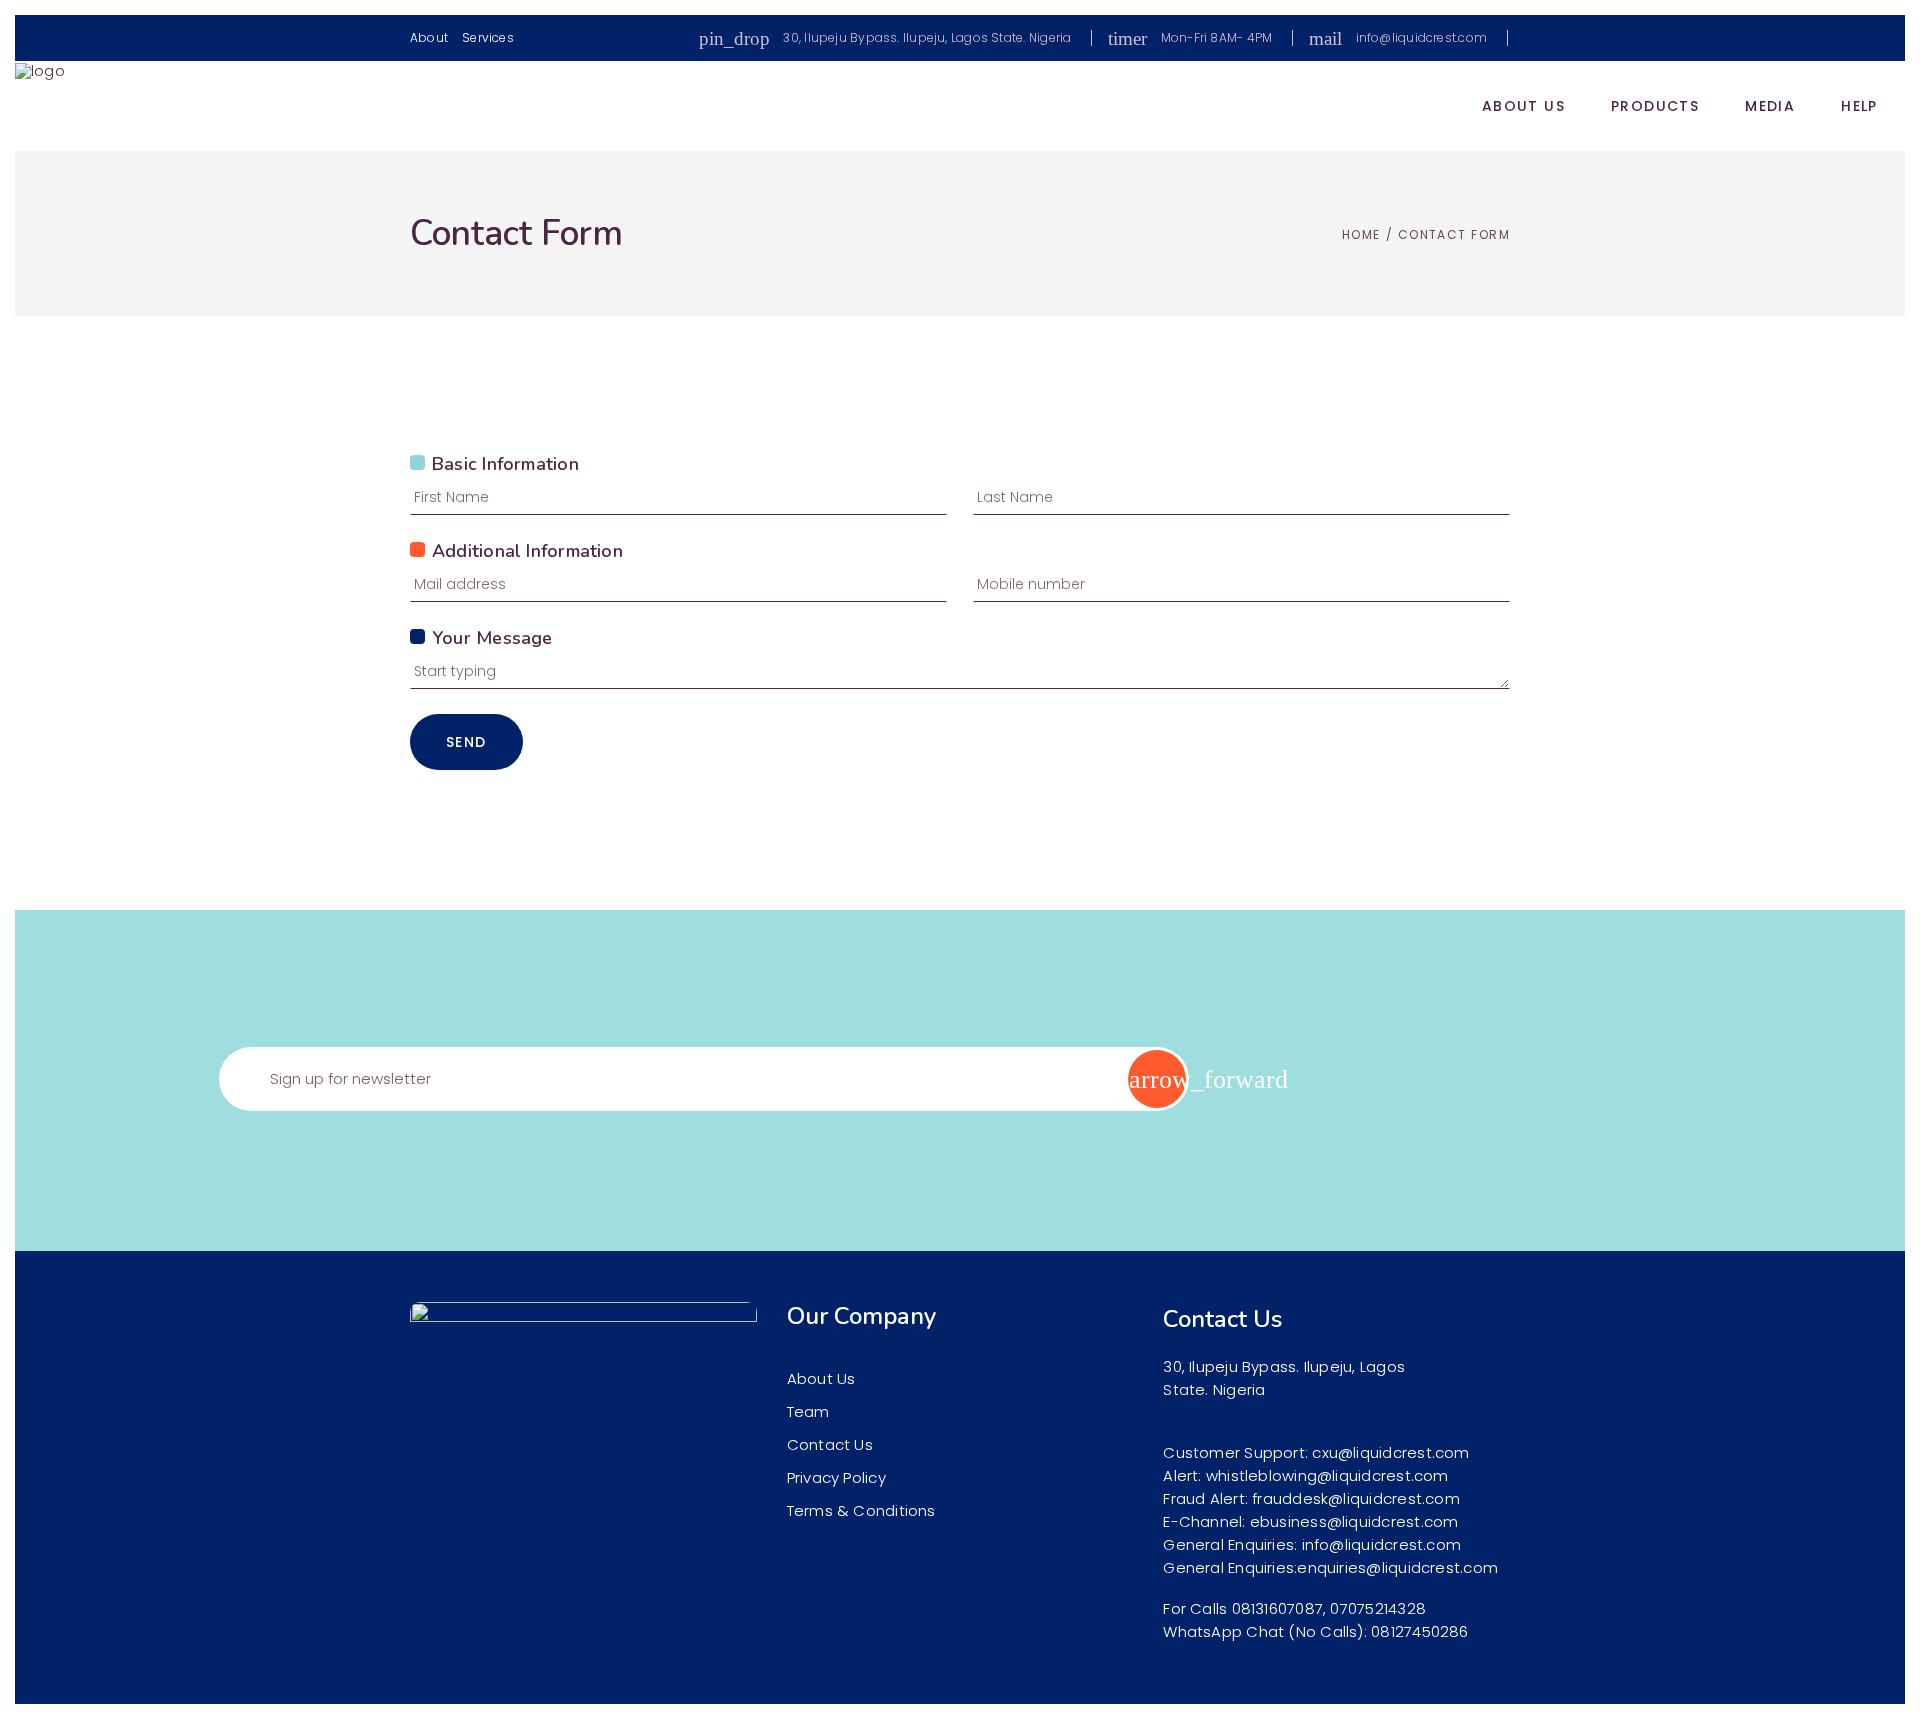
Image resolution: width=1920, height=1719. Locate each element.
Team (808, 1411)
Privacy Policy (836, 1477)
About (429, 37)
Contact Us (830, 1444)
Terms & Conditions (861, 1510)
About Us (821, 1378)
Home (1361, 234)
